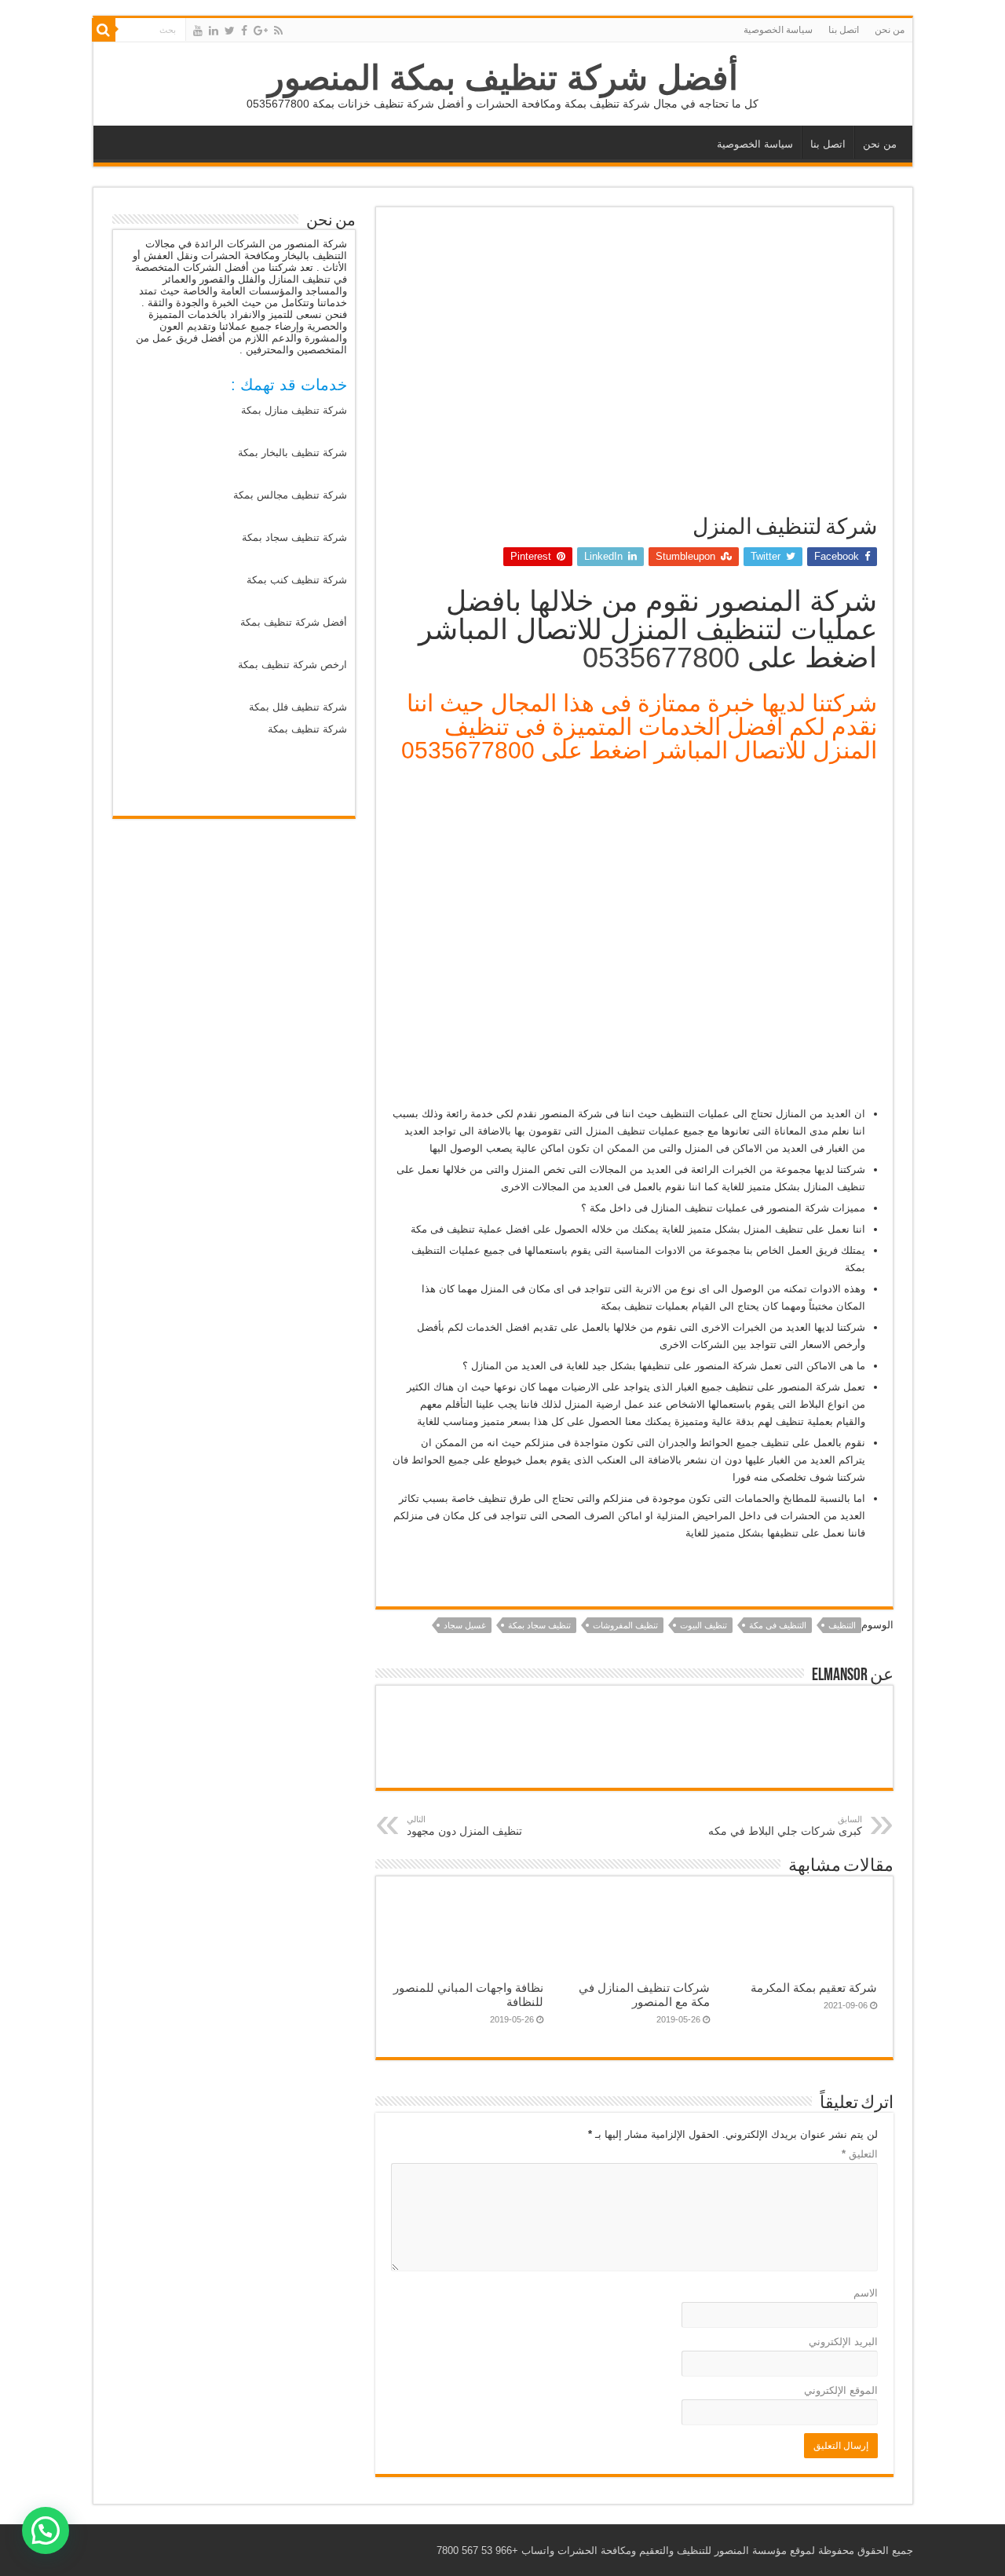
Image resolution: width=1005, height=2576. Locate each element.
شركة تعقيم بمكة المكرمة (814, 1988)
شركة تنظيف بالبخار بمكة (292, 453)
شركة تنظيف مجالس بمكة (290, 495)
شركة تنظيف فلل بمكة (298, 707)
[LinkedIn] (214, 31)
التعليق (860, 2154)
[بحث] (104, 30)
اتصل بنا (844, 30)
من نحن (890, 30)
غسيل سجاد (465, 1625)
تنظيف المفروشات (625, 1625)
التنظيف (842, 1625)
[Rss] (278, 31)
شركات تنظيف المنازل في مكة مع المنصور (644, 1995)
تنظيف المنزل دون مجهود (464, 1826)
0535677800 (661, 658)
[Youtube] (198, 31)
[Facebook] (244, 31)
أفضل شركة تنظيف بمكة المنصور (503, 78)
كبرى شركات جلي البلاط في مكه (785, 1826)
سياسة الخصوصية (778, 30)
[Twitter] (230, 31)
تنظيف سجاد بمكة (539, 1625)
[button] (46, 2530)
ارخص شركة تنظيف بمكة (292, 665)
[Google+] (261, 31)
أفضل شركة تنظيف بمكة (294, 622)
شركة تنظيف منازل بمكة (294, 410)
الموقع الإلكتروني (841, 2390)
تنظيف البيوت (703, 1625)
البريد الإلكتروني (843, 2342)
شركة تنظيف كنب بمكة (297, 580)
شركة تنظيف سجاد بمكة (294, 537)
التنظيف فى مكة (778, 1625)
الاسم (866, 2293)
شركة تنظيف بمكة (307, 729)
